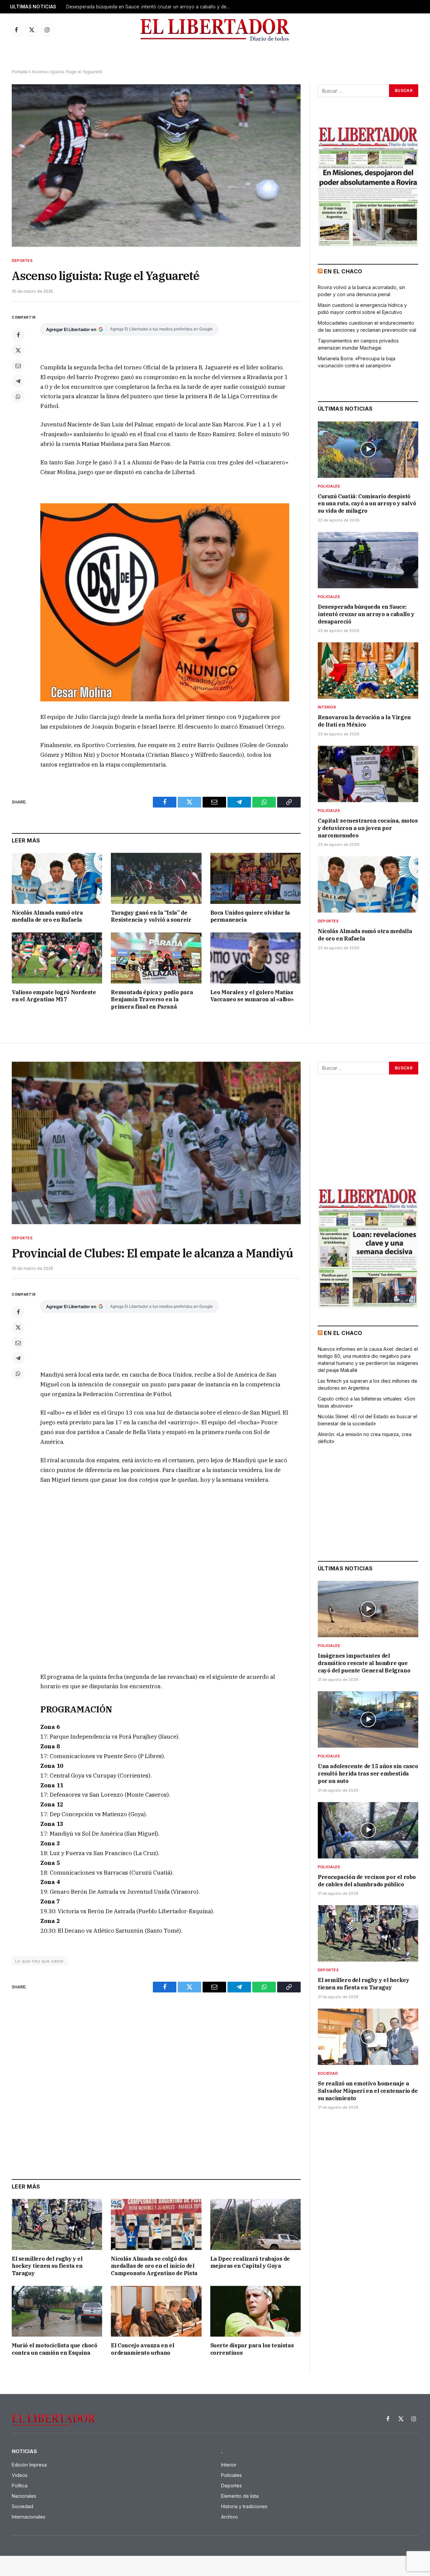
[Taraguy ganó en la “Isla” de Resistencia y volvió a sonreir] (156, 878)
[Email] (18, 366)
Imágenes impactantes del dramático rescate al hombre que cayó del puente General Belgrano (364, 1663)
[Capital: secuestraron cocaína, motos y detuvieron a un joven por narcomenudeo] (368, 774)
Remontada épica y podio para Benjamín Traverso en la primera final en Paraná (152, 1000)
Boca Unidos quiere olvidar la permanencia (250, 916)
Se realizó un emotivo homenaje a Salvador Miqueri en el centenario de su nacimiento (368, 2091)
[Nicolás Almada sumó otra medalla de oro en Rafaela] (57, 878)
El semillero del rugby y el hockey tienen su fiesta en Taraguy (47, 2266)
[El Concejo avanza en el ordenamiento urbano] (156, 2311)
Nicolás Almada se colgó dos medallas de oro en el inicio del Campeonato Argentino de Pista (154, 2266)
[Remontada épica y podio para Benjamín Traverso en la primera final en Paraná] (156, 958)
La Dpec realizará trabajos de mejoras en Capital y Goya (250, 2262)
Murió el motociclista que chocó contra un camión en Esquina (55, 2349)
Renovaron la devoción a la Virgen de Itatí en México (364, 721)
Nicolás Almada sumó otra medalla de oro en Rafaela (47, 916)
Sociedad (328, 2073)
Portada (19, 72)
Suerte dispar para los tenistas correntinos (252, 2349)
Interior (327, 707)
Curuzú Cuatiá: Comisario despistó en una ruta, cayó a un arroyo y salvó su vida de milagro (367, 504)
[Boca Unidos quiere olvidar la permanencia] (255, 878)
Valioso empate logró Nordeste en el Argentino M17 (54, 996)
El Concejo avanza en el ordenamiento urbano (142, 2349)
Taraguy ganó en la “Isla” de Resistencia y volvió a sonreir (151, 916)
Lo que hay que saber (40, 1961)
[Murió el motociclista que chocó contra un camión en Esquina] (57, 2311)
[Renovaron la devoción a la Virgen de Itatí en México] (368, 671)
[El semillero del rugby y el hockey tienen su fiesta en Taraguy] (57, 2224)
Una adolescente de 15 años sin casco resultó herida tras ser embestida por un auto (368, 1774)
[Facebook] (18, 335)
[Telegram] (18, 381)
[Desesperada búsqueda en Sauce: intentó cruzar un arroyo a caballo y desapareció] (368, 560)
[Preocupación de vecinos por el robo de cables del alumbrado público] (368, 1830)
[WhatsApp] (18, 397)
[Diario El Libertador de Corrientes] (215, 30)
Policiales (329, 486)
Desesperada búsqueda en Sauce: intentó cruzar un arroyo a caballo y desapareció (150, 7)
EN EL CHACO (343, 271)
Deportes (22, 261)
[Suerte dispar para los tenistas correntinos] (255, 2311)
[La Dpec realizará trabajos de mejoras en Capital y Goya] (255, 2224)
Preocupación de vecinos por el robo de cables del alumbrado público (367, 1881)
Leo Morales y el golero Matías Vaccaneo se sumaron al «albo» (252, 996)
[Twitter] (18, 350)
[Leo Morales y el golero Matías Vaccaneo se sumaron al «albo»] (255, 958)
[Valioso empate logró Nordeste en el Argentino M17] (57, 958)
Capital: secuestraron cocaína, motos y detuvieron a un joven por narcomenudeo (368, 828)
